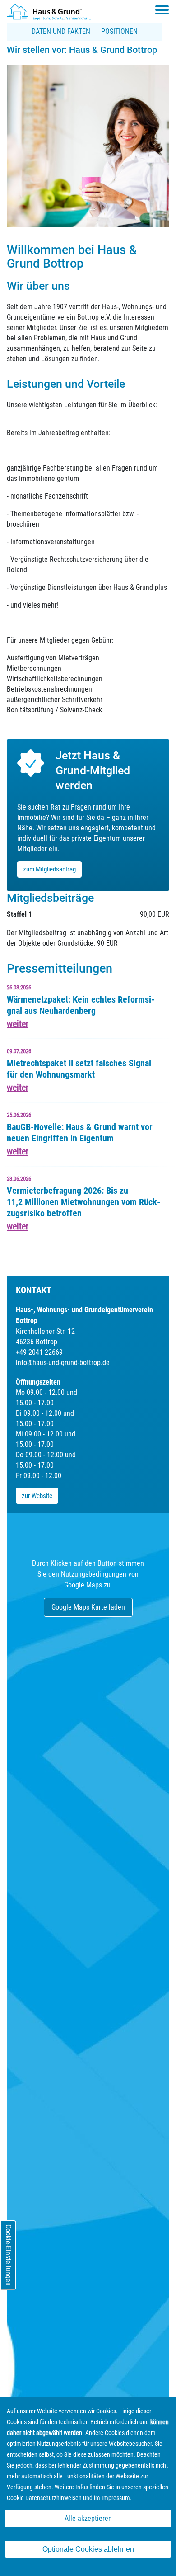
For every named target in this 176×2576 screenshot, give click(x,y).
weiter (18, 1024)
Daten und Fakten (61, 31)
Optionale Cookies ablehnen (88, 2549)
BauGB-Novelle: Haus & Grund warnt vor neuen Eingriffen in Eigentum (80, 1133)
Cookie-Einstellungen (8, 2255)
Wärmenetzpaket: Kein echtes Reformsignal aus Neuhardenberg (81, 1005)
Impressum (116, 2498)
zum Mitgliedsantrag (49, 869)
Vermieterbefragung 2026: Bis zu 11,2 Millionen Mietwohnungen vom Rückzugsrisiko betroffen (83, 1202)
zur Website (37, 1496)
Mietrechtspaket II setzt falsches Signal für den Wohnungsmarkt (79, 1069)
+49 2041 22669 (39, 1352)
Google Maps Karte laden (88, 1607)
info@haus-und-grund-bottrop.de (63, 1363)
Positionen (119, 31)
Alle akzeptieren (88, 2518)
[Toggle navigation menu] (162, 10)
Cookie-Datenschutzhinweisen (44, 2498)
